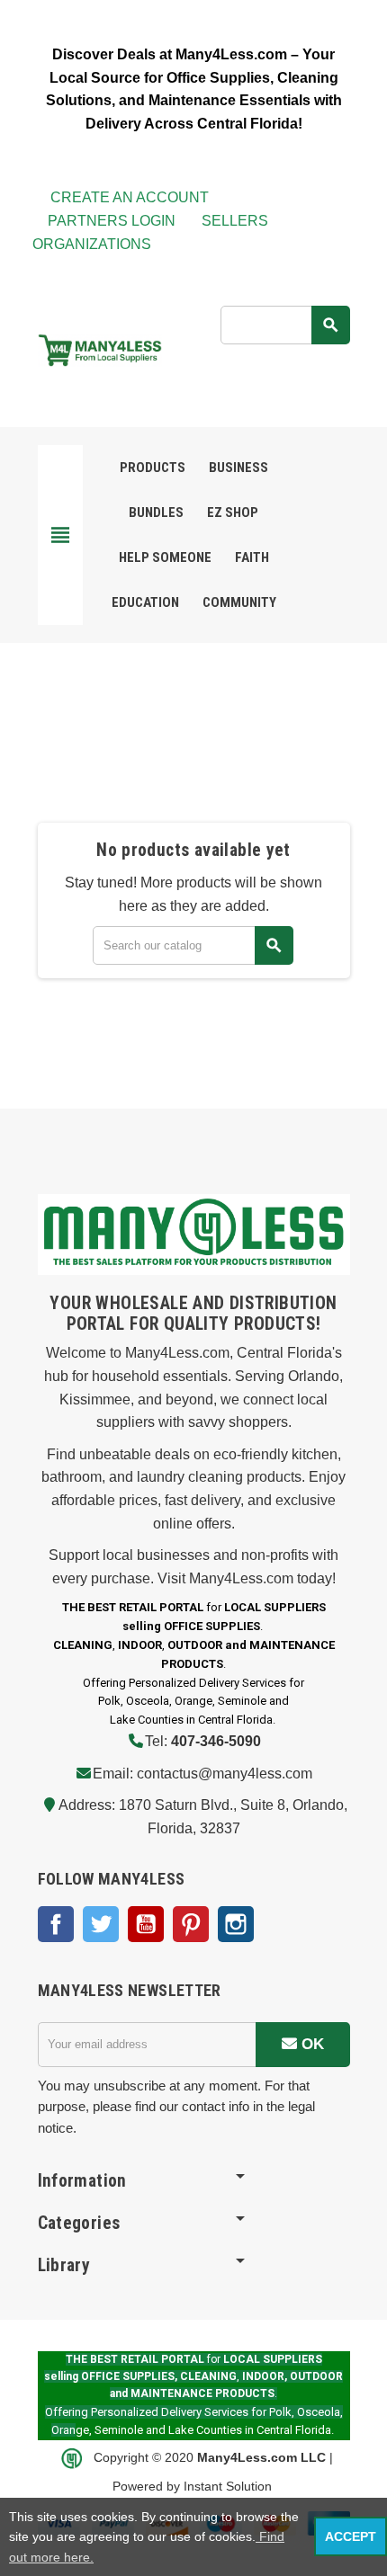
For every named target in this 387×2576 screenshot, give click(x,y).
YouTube (146, 1924)
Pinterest (191, 1924)
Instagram (236, 1924)
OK (310, 2044)
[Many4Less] (100, 349)
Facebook (56, 1924)
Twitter (101, 1924)
